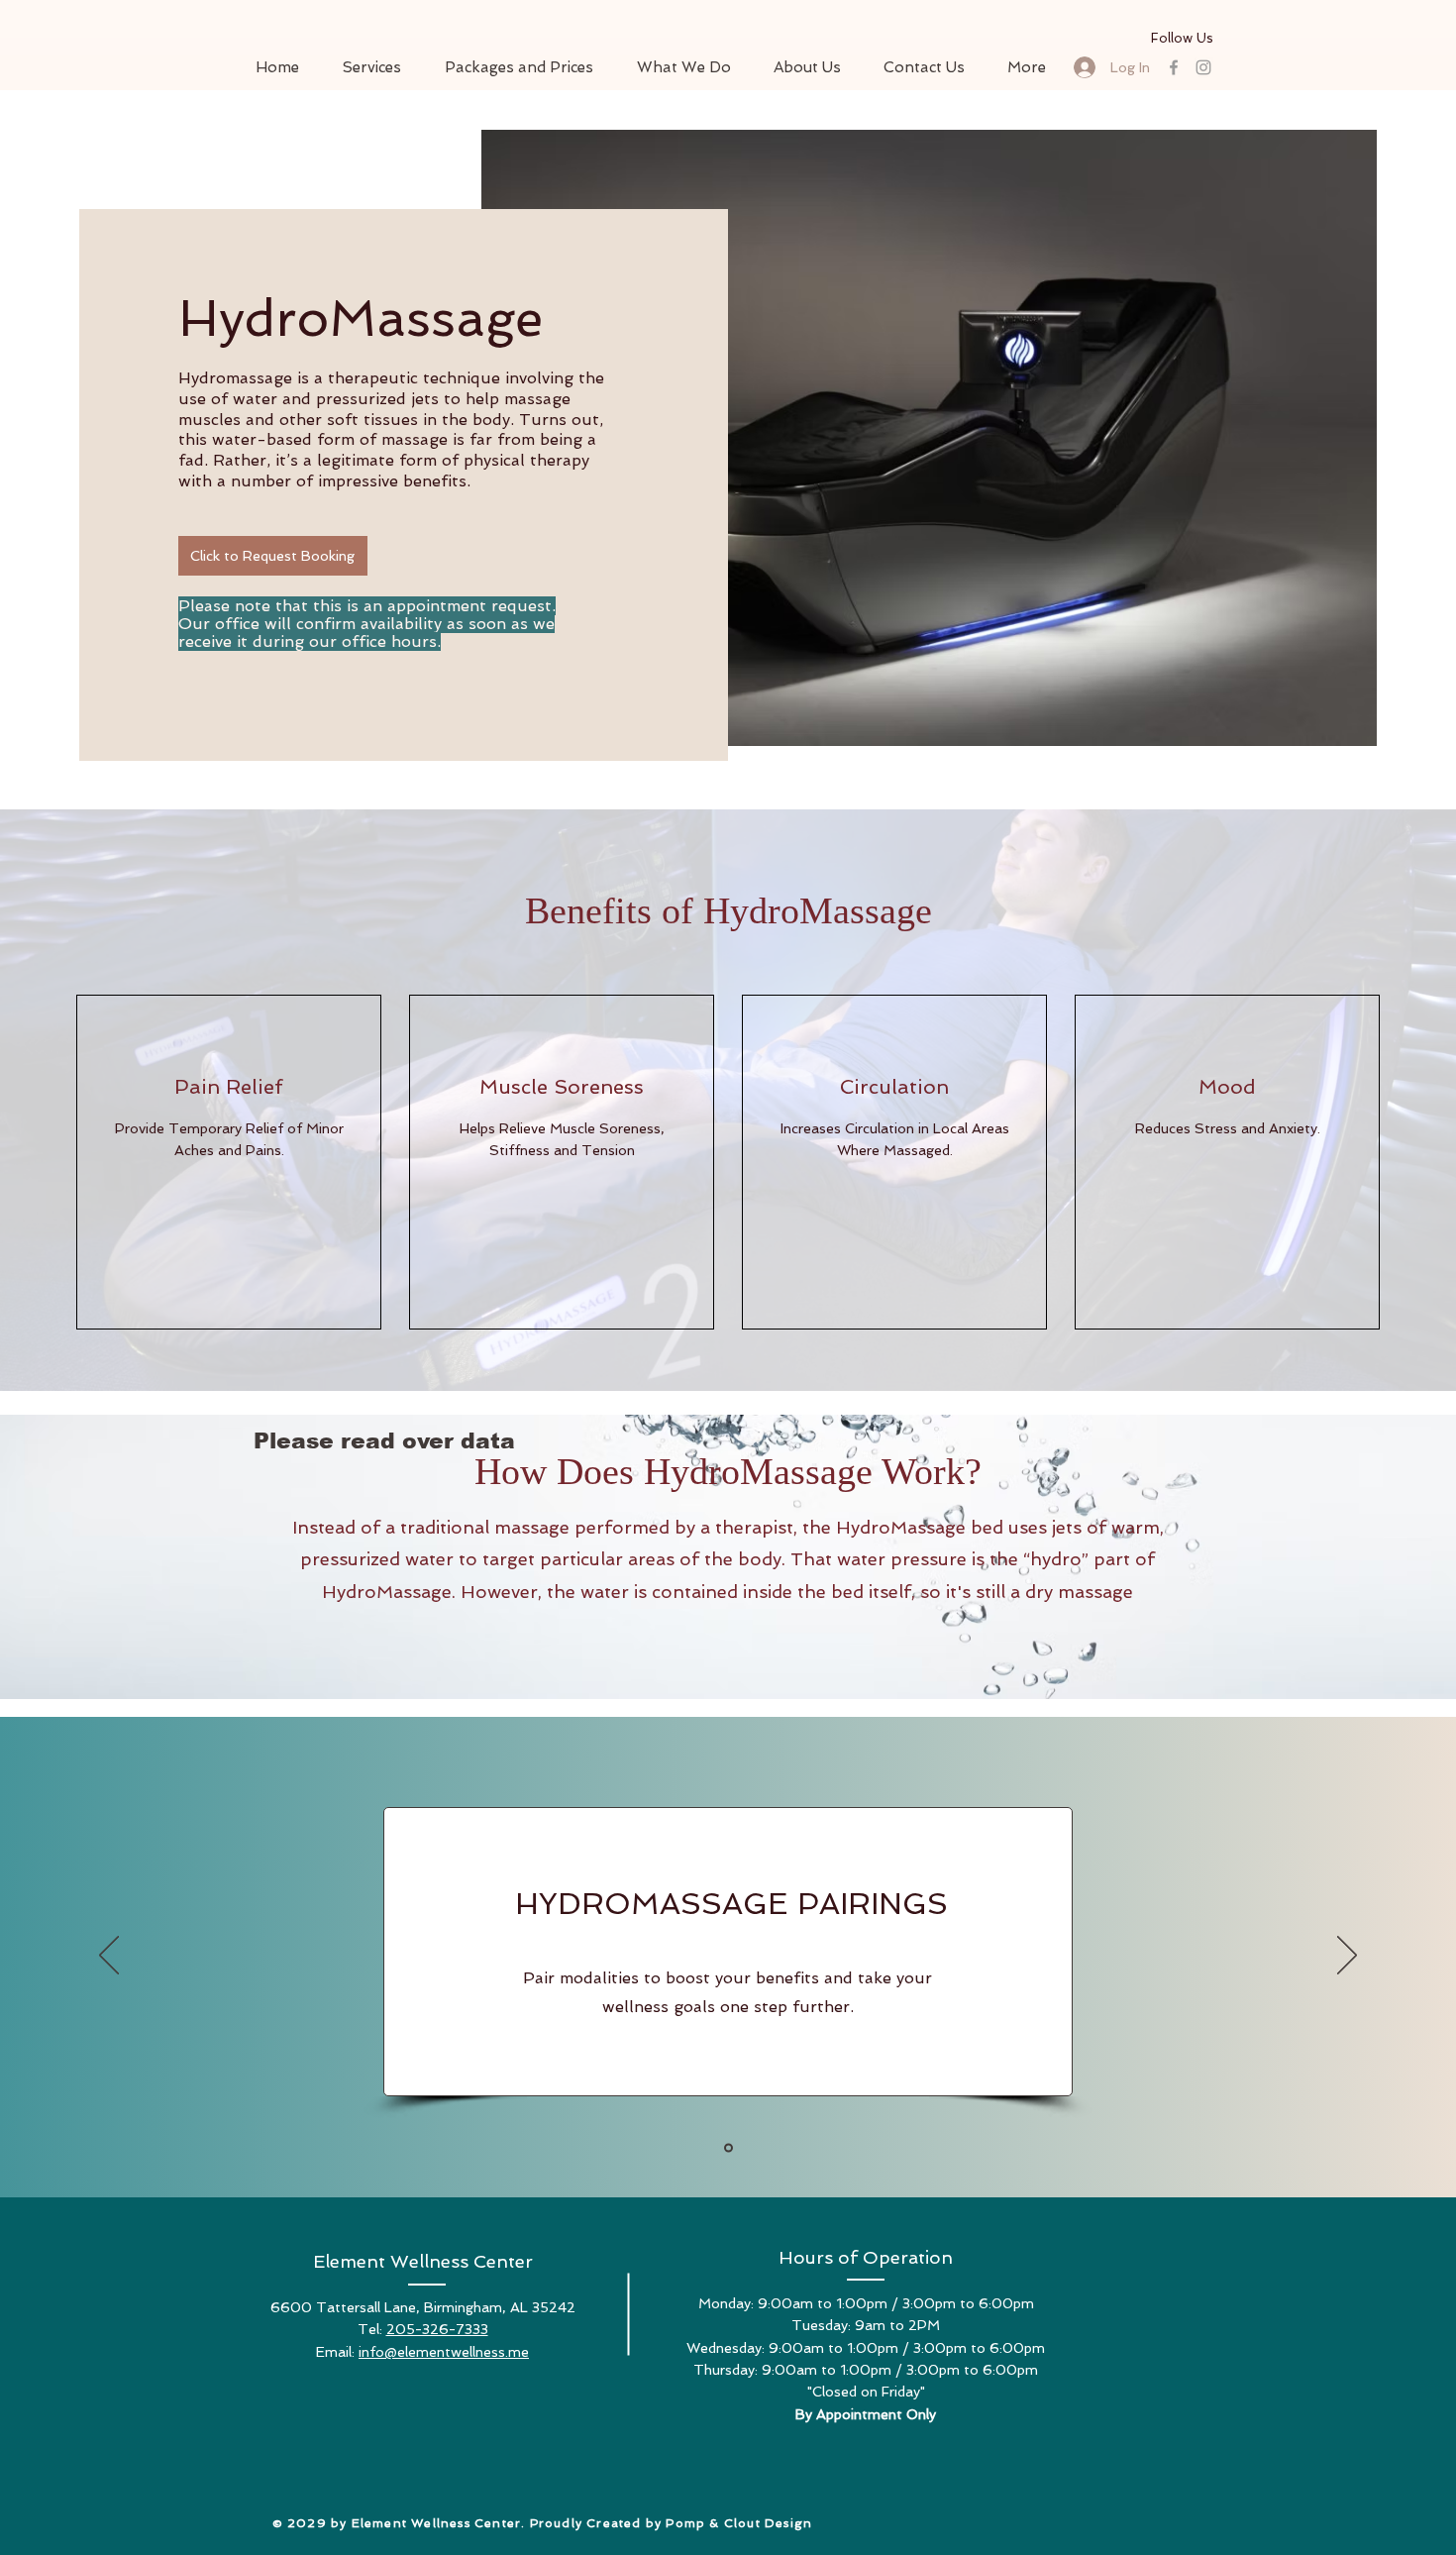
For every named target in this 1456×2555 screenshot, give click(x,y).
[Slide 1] (728, 2147)
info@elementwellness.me (444, 2352)
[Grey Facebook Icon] (1174, 67)
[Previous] (109, 1957)
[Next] (1347, 1957)
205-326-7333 (437, 2329)
